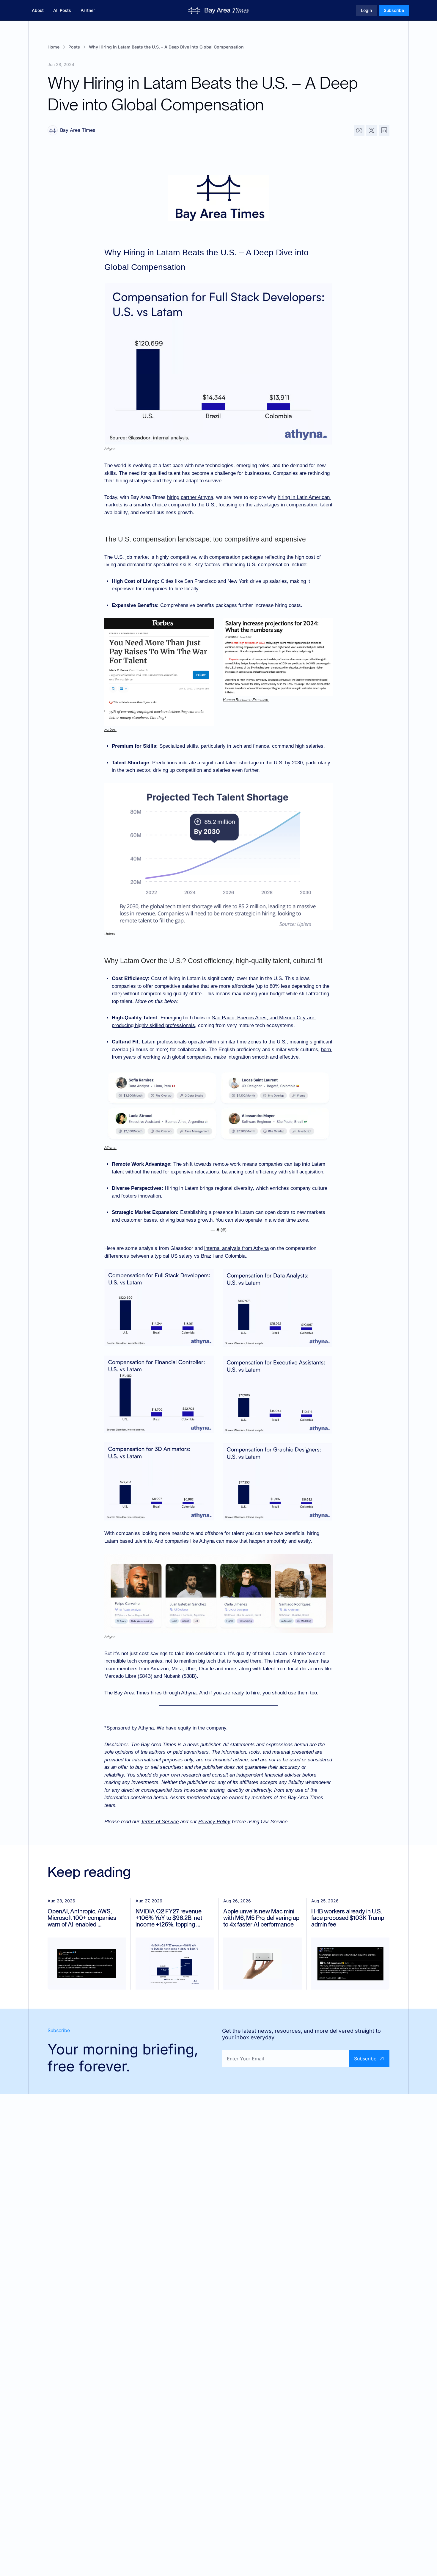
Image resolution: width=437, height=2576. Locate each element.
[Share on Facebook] (359, 130)
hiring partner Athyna (190, 497)
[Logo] (219, 10)
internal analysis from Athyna (236, 1248)
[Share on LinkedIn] (384, 130)
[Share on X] (372, 130)
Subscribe (365, 2059)
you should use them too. (290, 1693)
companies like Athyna (190, 1541)
